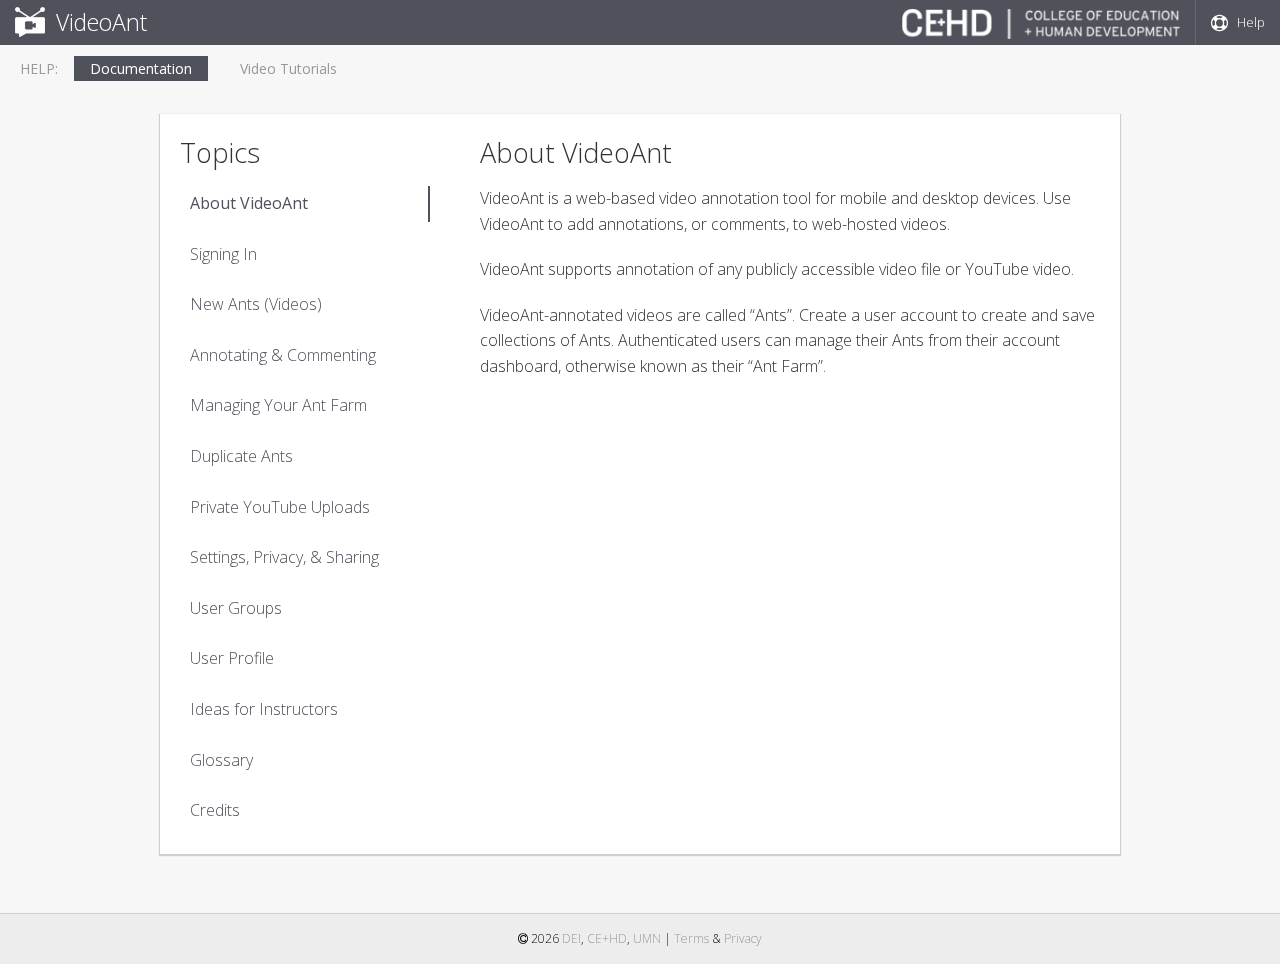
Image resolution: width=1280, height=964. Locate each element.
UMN (647, 938)
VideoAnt (98, 22)
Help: (39, 68)
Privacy (743, 938)
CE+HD (607, 938)
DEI (571, 938)
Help (1246, 22)
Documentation (141, 68)
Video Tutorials (288, 68)
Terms (691, 938)
